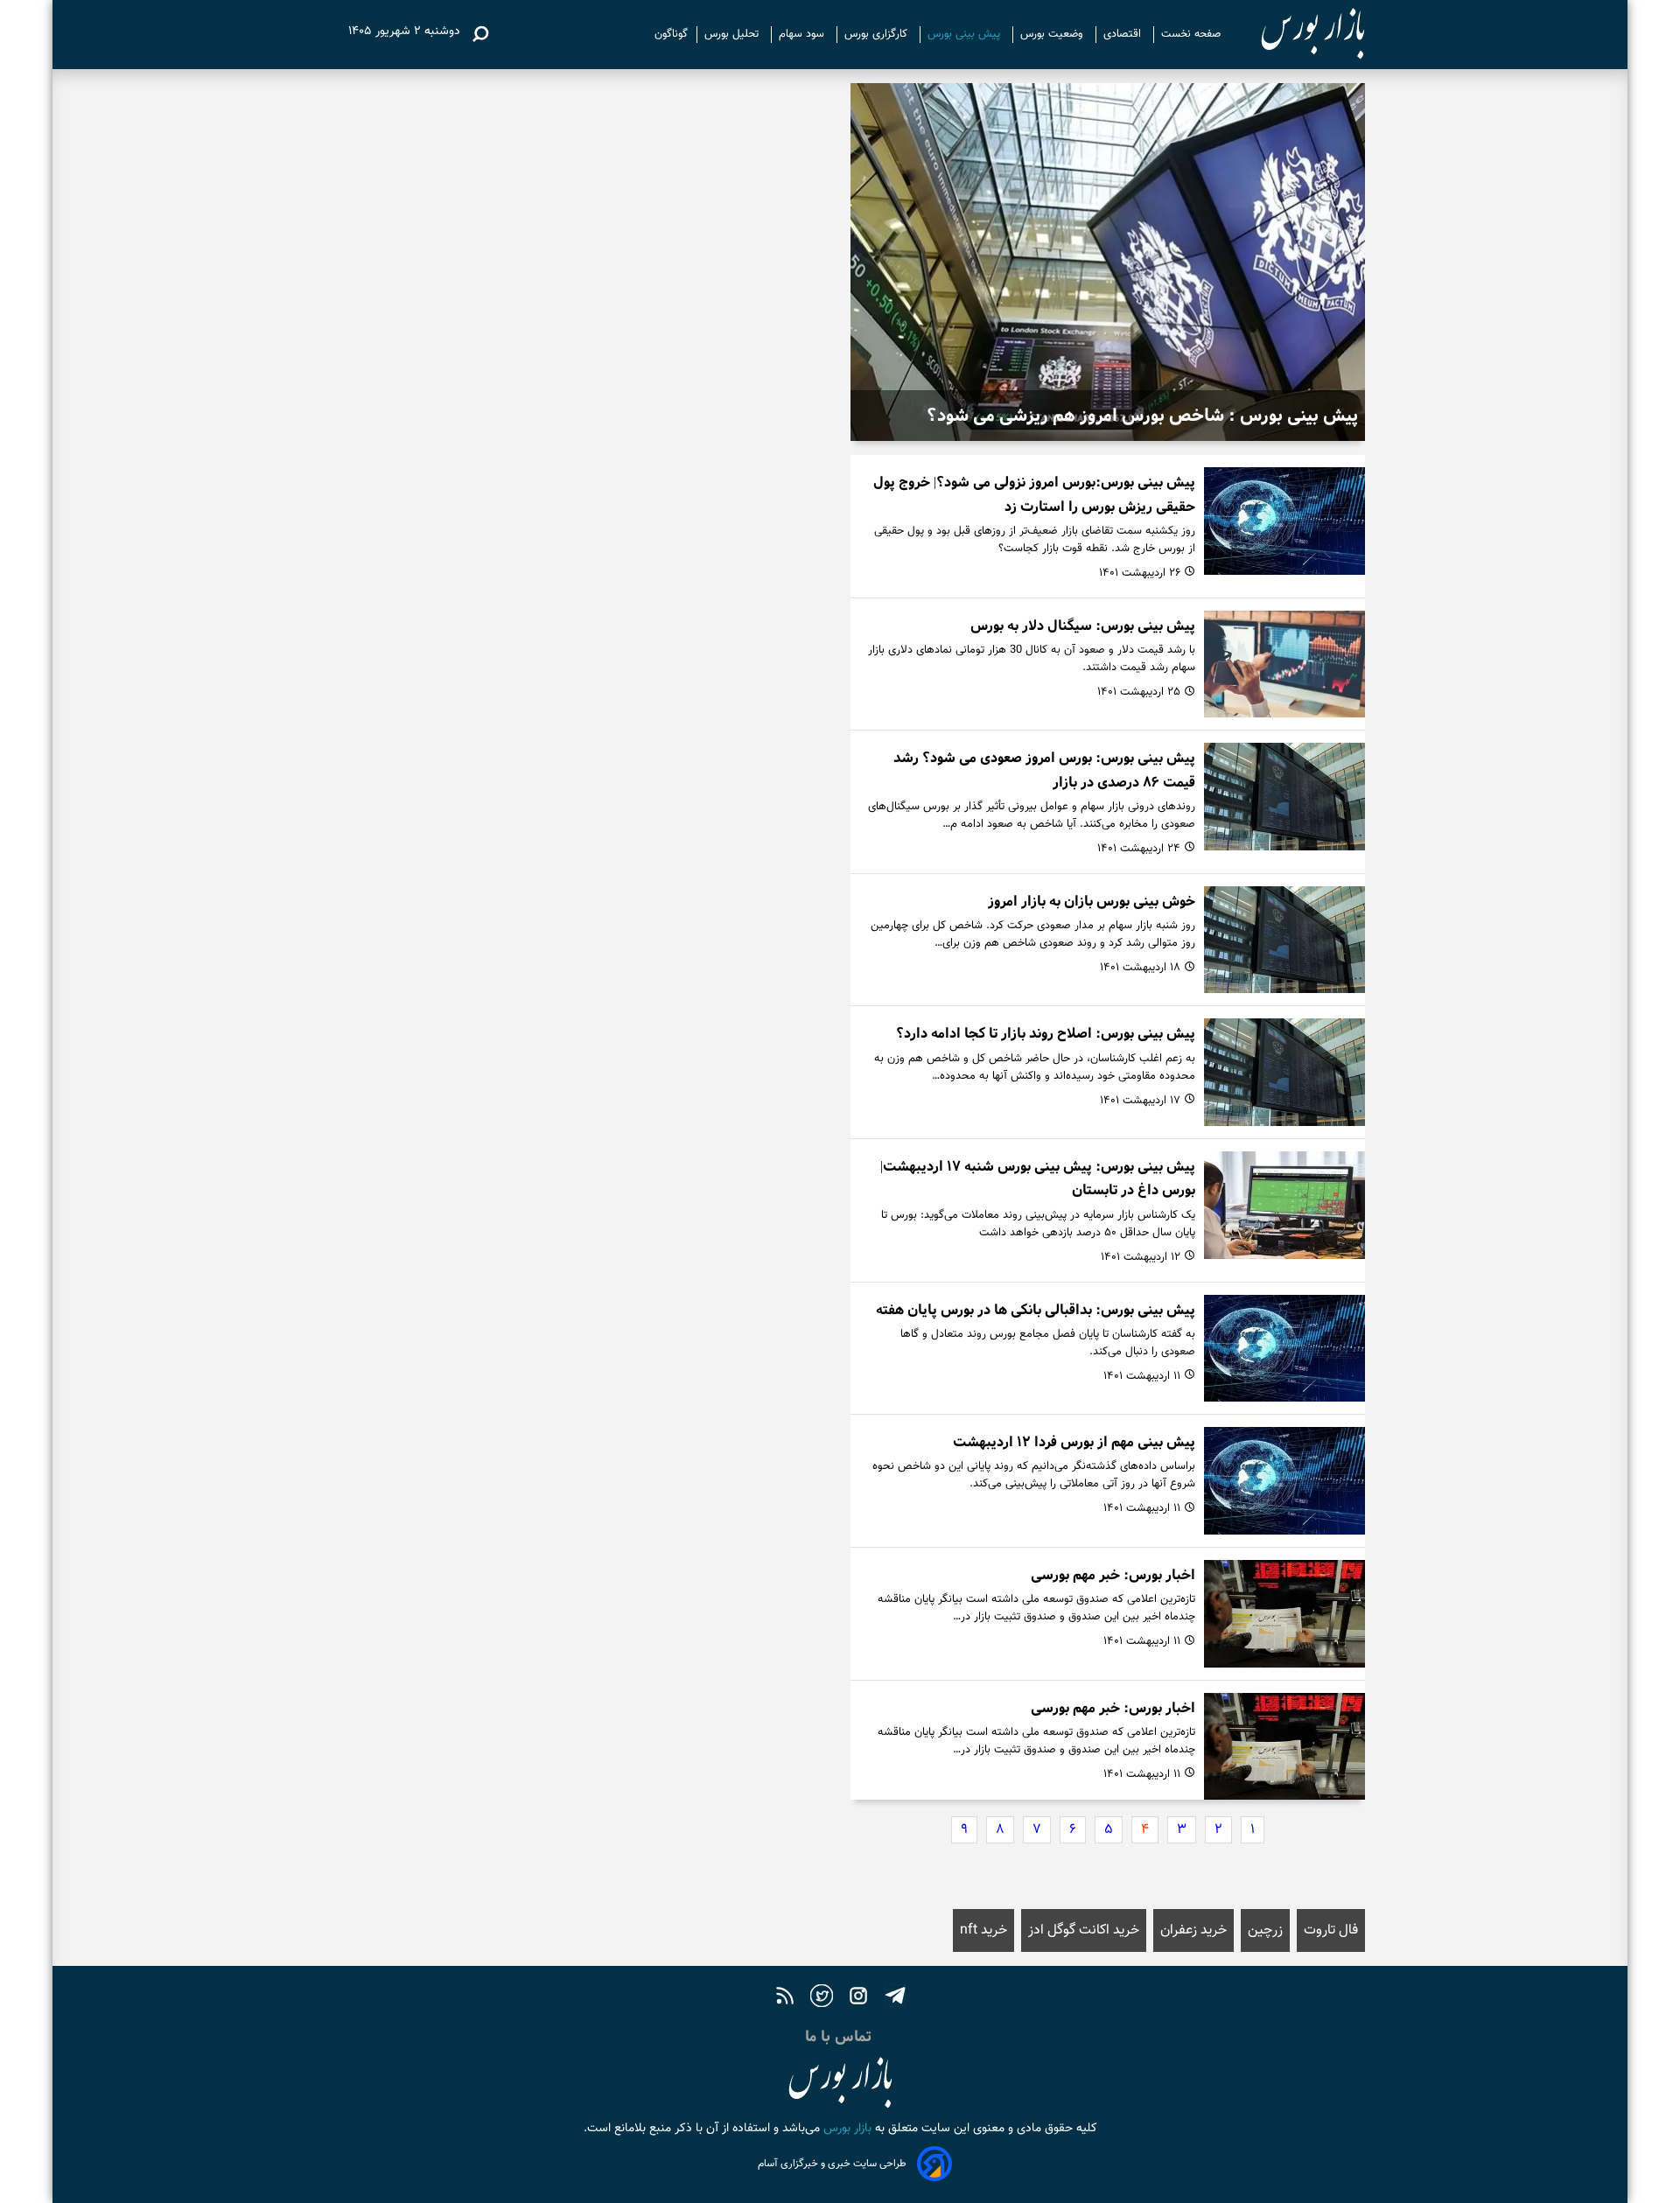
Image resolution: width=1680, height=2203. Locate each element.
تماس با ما (840, 2037)
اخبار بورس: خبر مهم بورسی (1113, 1575)
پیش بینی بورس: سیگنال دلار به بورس (1083, 626)
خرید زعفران (1193, 1930)
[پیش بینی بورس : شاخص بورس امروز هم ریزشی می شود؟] (1108, 262)
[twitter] (822, 1998)
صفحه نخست (1191, 34)
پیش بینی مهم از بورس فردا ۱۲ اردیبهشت (1074, 1442)
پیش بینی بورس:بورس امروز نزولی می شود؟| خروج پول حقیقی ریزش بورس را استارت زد (1034, 494)
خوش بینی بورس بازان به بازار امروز (1092, 902)
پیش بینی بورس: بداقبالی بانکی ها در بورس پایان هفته (1036, 1310)
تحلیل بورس (733, 34)
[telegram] (895, 1998)
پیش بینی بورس (966, 34)
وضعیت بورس (1053, 34)
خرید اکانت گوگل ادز (1084, 1930)
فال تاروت (1331, 1930)
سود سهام (803, 34)
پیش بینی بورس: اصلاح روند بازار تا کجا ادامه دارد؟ (1046, 1034)
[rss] (785, 1998)
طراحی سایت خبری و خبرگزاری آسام (832, 2164)
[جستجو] (480, 34)
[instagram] (858, 1998)
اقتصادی (1124, 34)
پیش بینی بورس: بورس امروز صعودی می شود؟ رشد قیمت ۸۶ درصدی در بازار (1044, 770)
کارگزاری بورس (878, 34)
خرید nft (983, 1930)
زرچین (1265, 1930)
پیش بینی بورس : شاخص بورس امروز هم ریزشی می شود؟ (1142, 416)
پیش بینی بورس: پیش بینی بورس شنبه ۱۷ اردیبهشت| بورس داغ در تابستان (1038, 1178)
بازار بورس (846, 2129)
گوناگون (671, 34)
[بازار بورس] (1297, 35)
